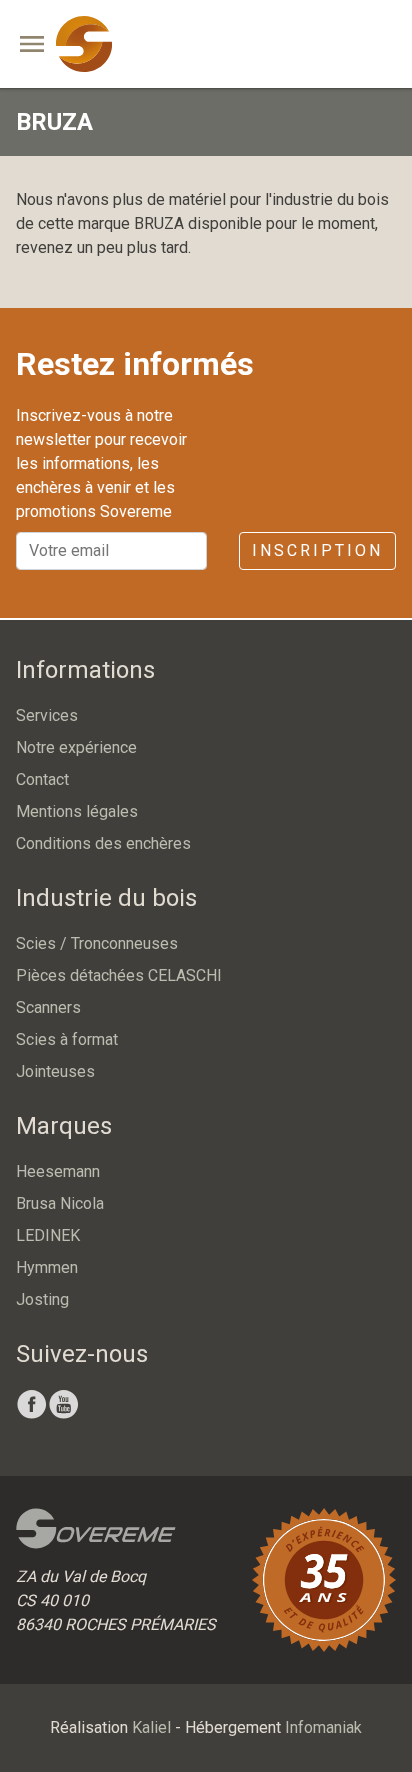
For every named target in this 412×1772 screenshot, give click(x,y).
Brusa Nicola (60, 1203)
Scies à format (67, 1039)
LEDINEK (48, 1235)
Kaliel (151, 1727)
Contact (42, 779)
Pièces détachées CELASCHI (119, 975)
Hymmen (47, 1267)
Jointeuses (55, 1071)
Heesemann (58, 1171)
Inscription (317, 550)
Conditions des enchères (103, 843)
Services (47, 715)
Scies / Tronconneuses (97, 943)
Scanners (48, 1007)
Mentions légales (77, 811)
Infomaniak (323, 1727)
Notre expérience (76, 747)
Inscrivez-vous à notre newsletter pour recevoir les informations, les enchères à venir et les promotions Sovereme (101, 463)
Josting (42, 1299)
